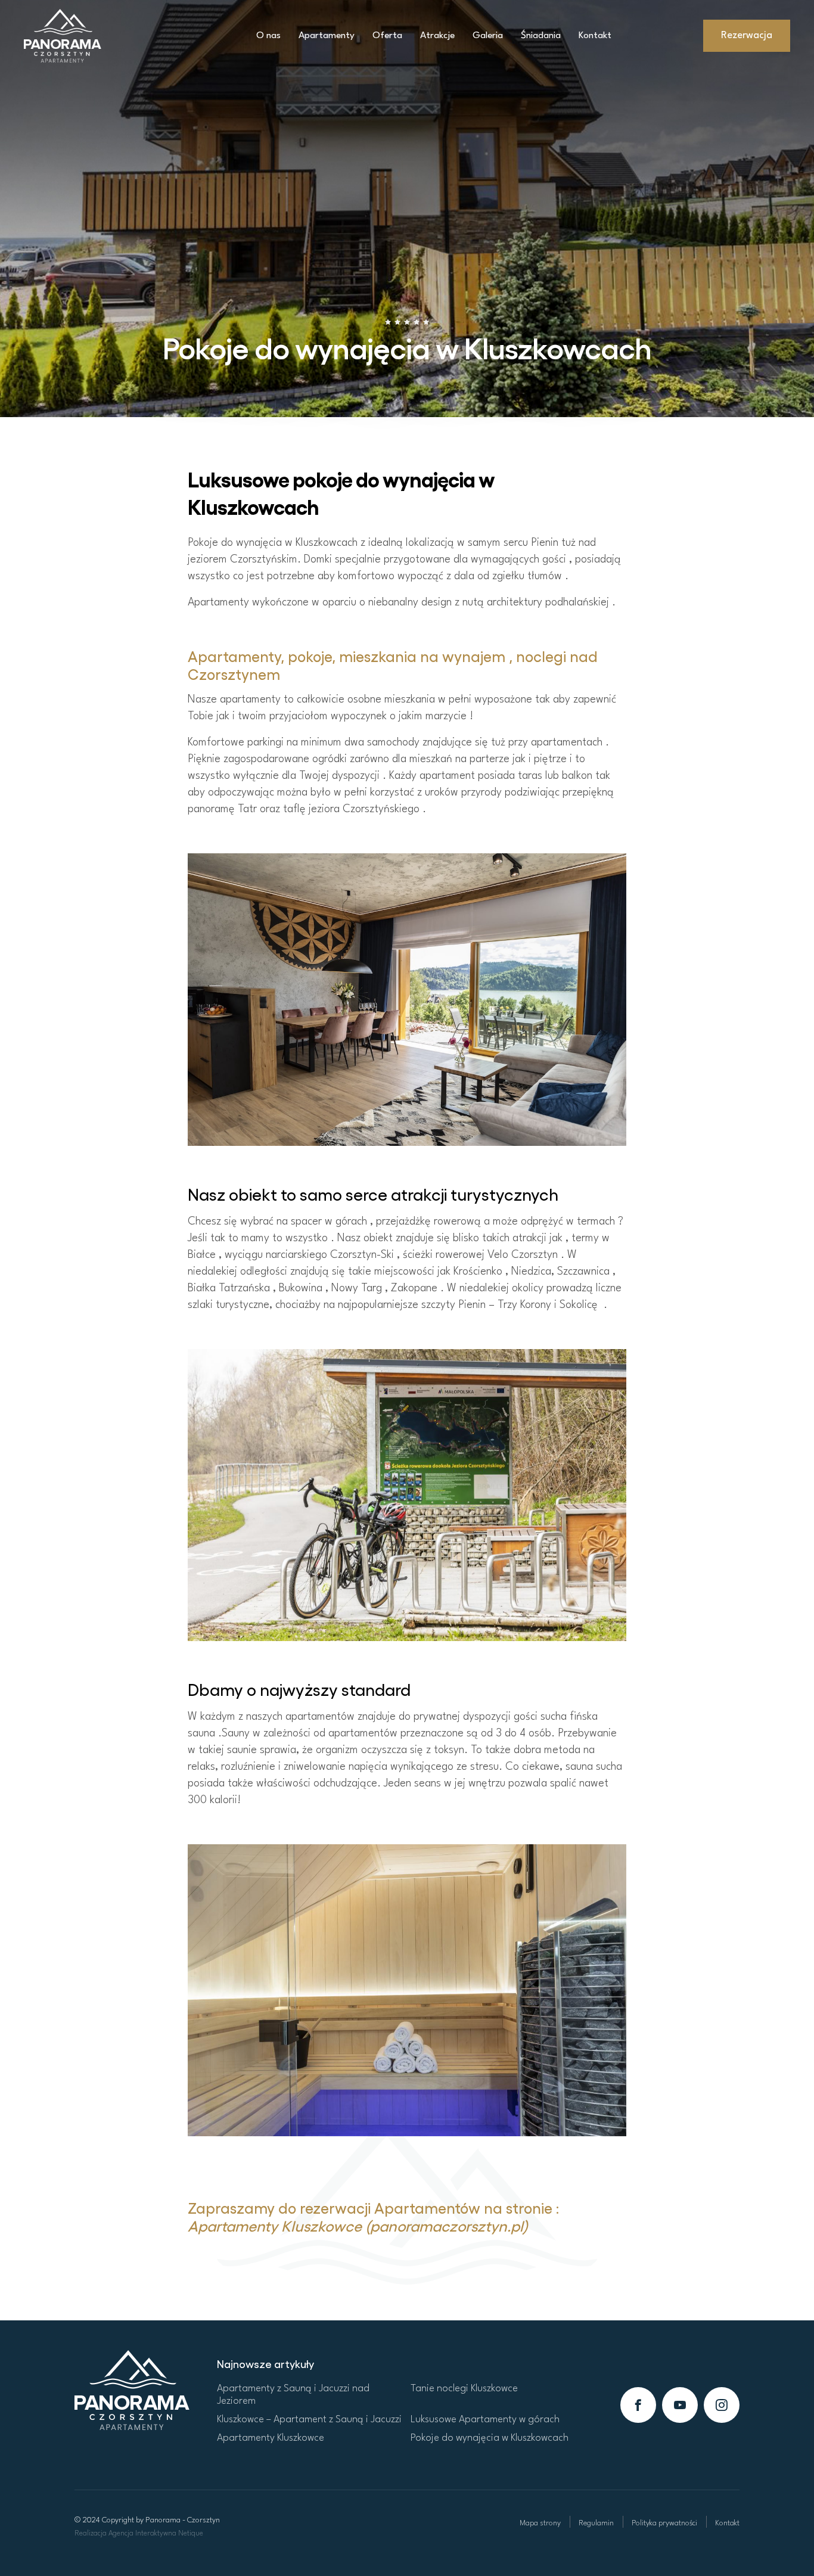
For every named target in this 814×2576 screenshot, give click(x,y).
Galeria (488, 36)
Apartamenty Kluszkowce (271, 2438)
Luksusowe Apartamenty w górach (485, 2420)
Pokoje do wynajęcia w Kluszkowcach (490, 2438)
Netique (191, 2534)
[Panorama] (132, 2389)
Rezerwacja (747, 35)
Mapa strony (540, 2523)
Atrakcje (437, 36)
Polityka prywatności (664, 2523)
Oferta (387, 36)
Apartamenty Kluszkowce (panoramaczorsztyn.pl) (358, 2225)
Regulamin (596, 2523)
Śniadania (541, 36)
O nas (268, 36)
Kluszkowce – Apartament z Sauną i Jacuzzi (309, 2420)
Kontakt (595, 36)
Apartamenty (327, 36)
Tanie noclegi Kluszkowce (464, 2389)
